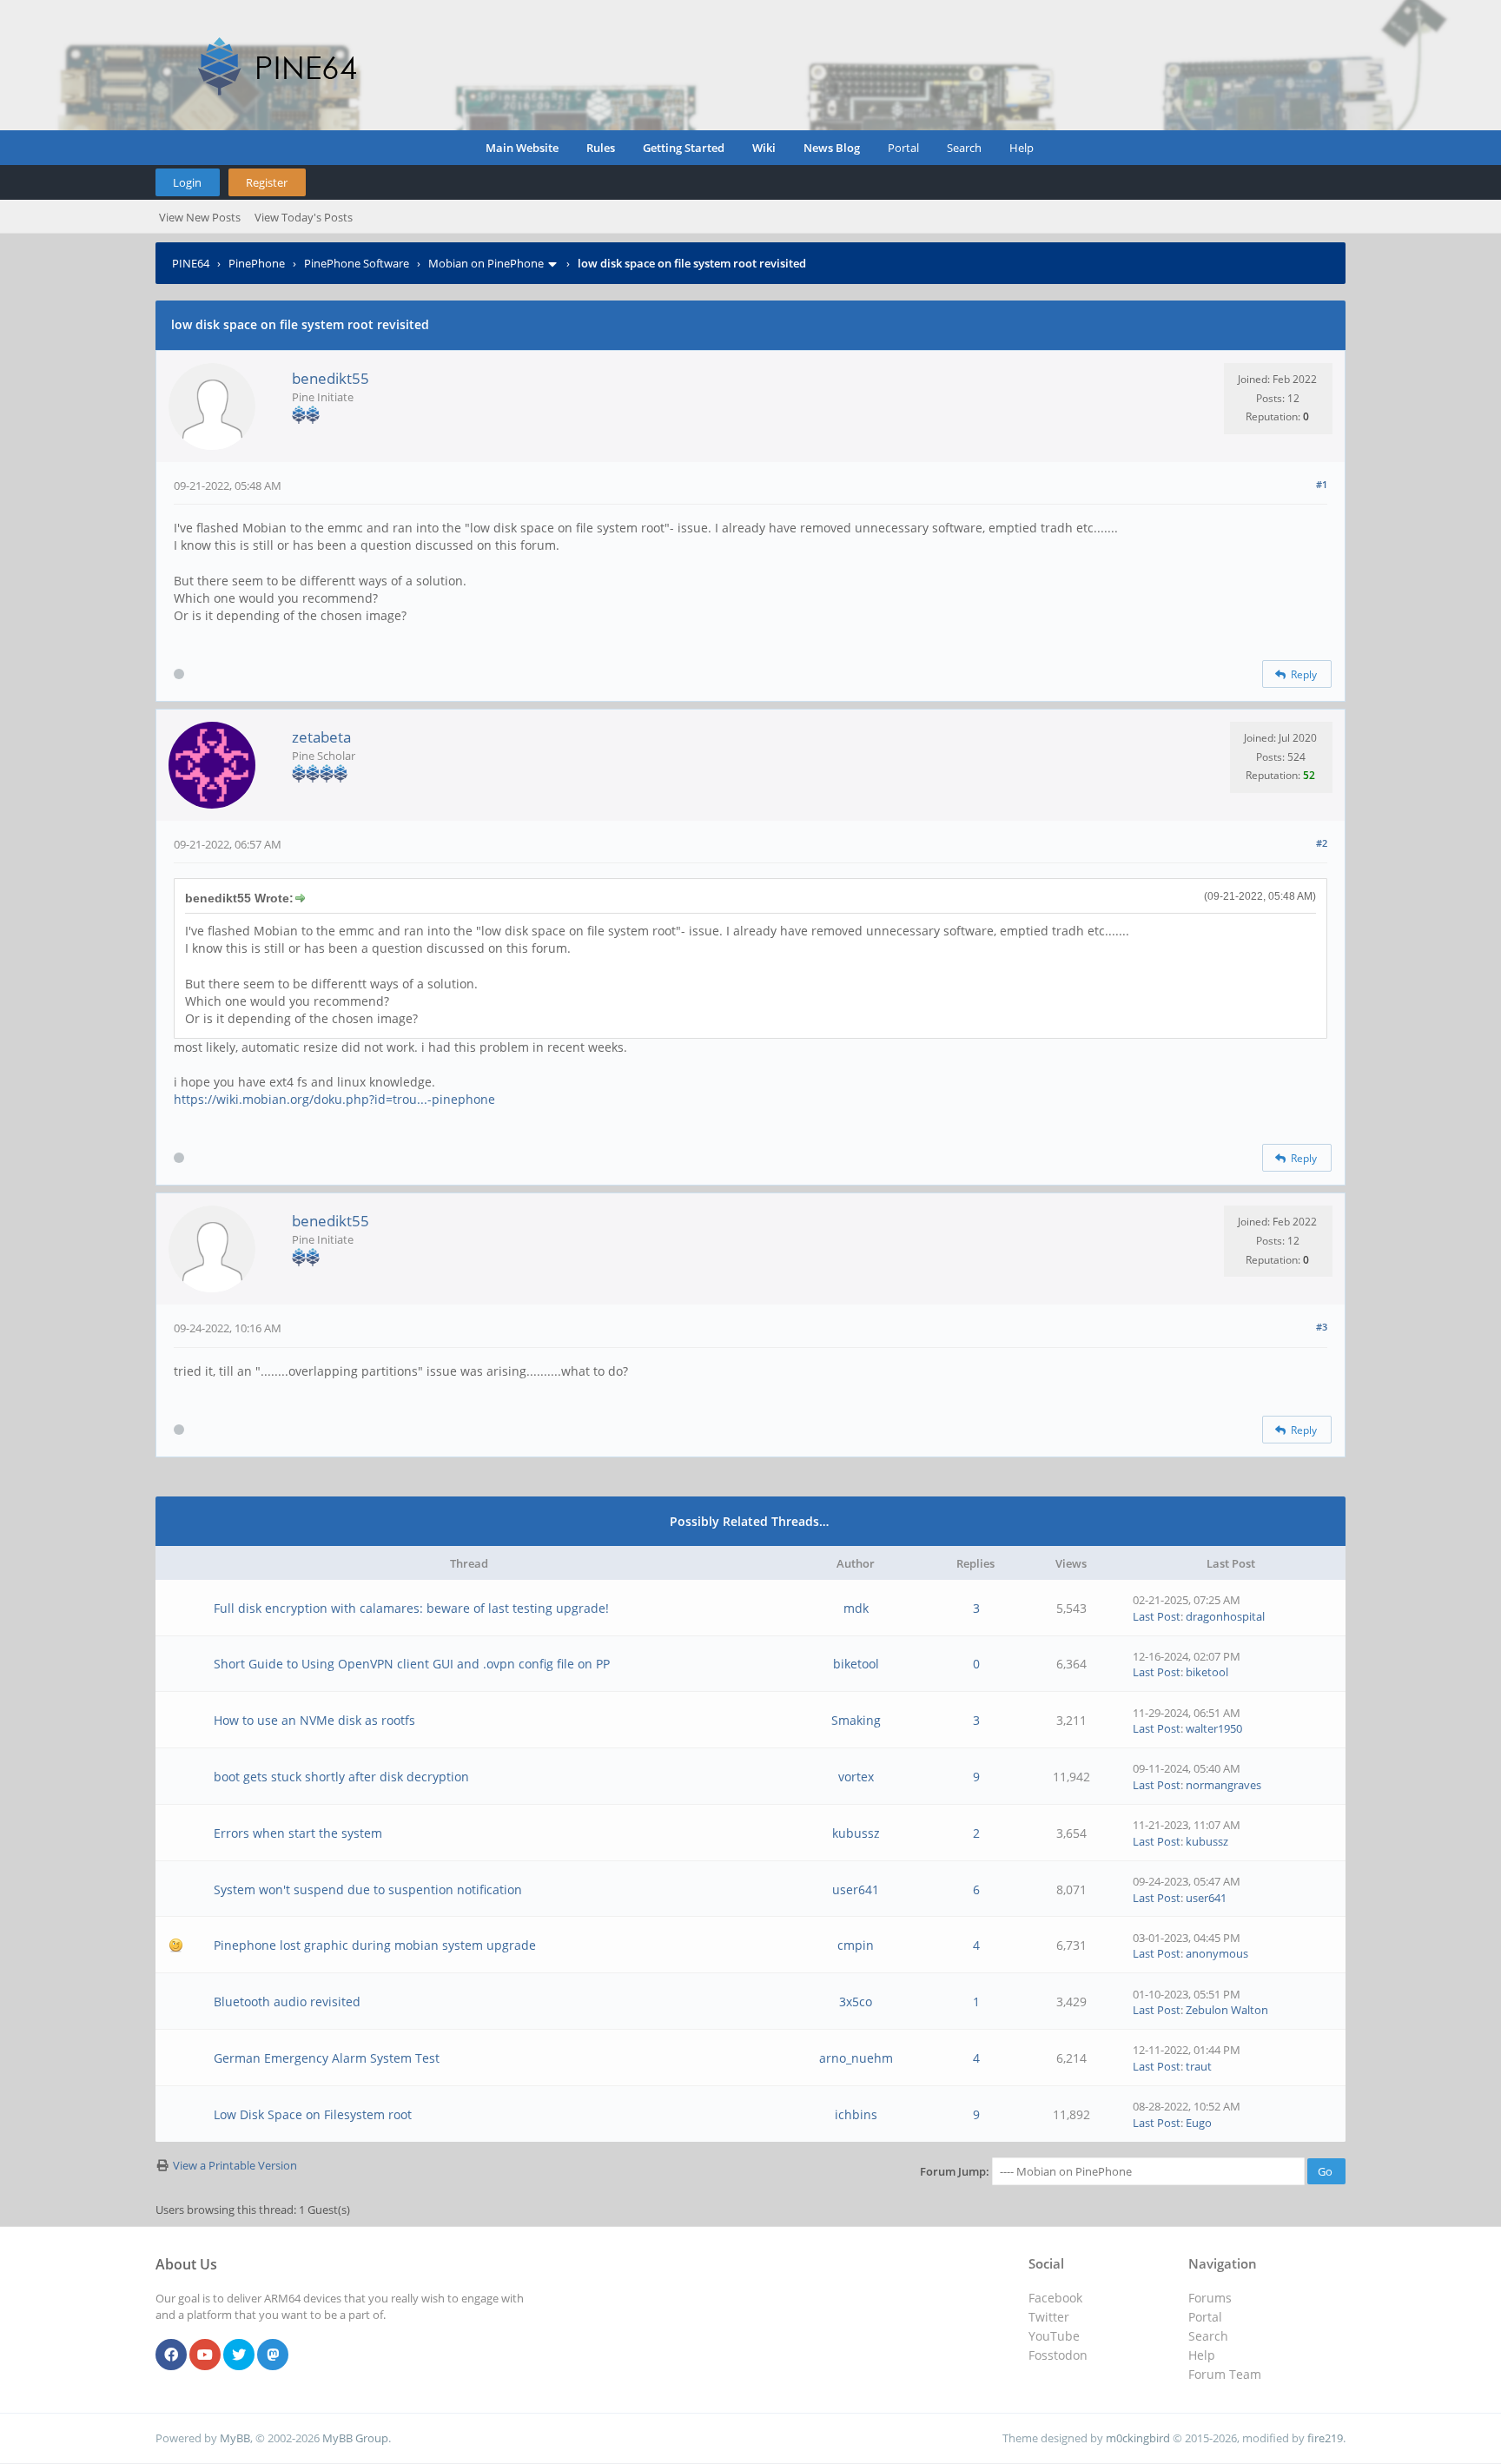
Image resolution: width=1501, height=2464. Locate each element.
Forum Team (1225, 2374)
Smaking (856, 1720)
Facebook (1055, 2298)
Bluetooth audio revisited (287, 2002)
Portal (903, 148)
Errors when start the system (298, 1833)
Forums (1210, 2298)
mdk (856, 1608)
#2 (1322, 843)
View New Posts (200, 217)
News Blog (832, 148)
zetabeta (321, 737)
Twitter (1049, 2317)
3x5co (856, 2002)
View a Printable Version (235, 2165)
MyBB (235, 2438)
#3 (1322, 1327)
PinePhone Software (357, 263)
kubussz (856, 1833)
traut (1199, 2066)
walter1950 (1214, 1728)
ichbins (856, 2114)
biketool (856, 1664)
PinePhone (257, 263)
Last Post (1157, 1616)
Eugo (1199, 2123)
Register (267, 182)
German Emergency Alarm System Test (327, 2058)
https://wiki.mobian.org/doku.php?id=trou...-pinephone (334, 1099)
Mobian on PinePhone (486, 263)
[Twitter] (239, 2355)
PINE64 (191, 263)
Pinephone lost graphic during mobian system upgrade (375, 1945)
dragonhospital (1225, 1616)
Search (964, 148)
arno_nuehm (856, 2058)
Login (187, 182)
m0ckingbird (1138, 2438)
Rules (601, 148)
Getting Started (684, 148)
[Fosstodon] (273, 2355)
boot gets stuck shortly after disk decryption (341, 1777)
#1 (1322, 484)
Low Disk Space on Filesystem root (313, 2114)
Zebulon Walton (1227, 2010)
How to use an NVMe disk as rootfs (314, 1720)
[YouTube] (205, 2355)
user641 (856, 1889)
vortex (856, 1777)
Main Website (522, 148)
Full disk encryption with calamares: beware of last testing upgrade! (411, 1608)
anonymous (1217, 1953)
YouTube (1054, 2336)
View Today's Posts (304, 217)
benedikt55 (331, 378)
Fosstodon (1058, 2355)
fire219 (1325, 2438)
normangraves (1223, 1785)
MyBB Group (355, 2438)
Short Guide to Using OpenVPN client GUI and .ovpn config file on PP (412, 1664)
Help (1022, 148)
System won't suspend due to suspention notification (368, 1889)
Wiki (764, 148)
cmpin (856, 1945)
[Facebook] (171, 2355)
